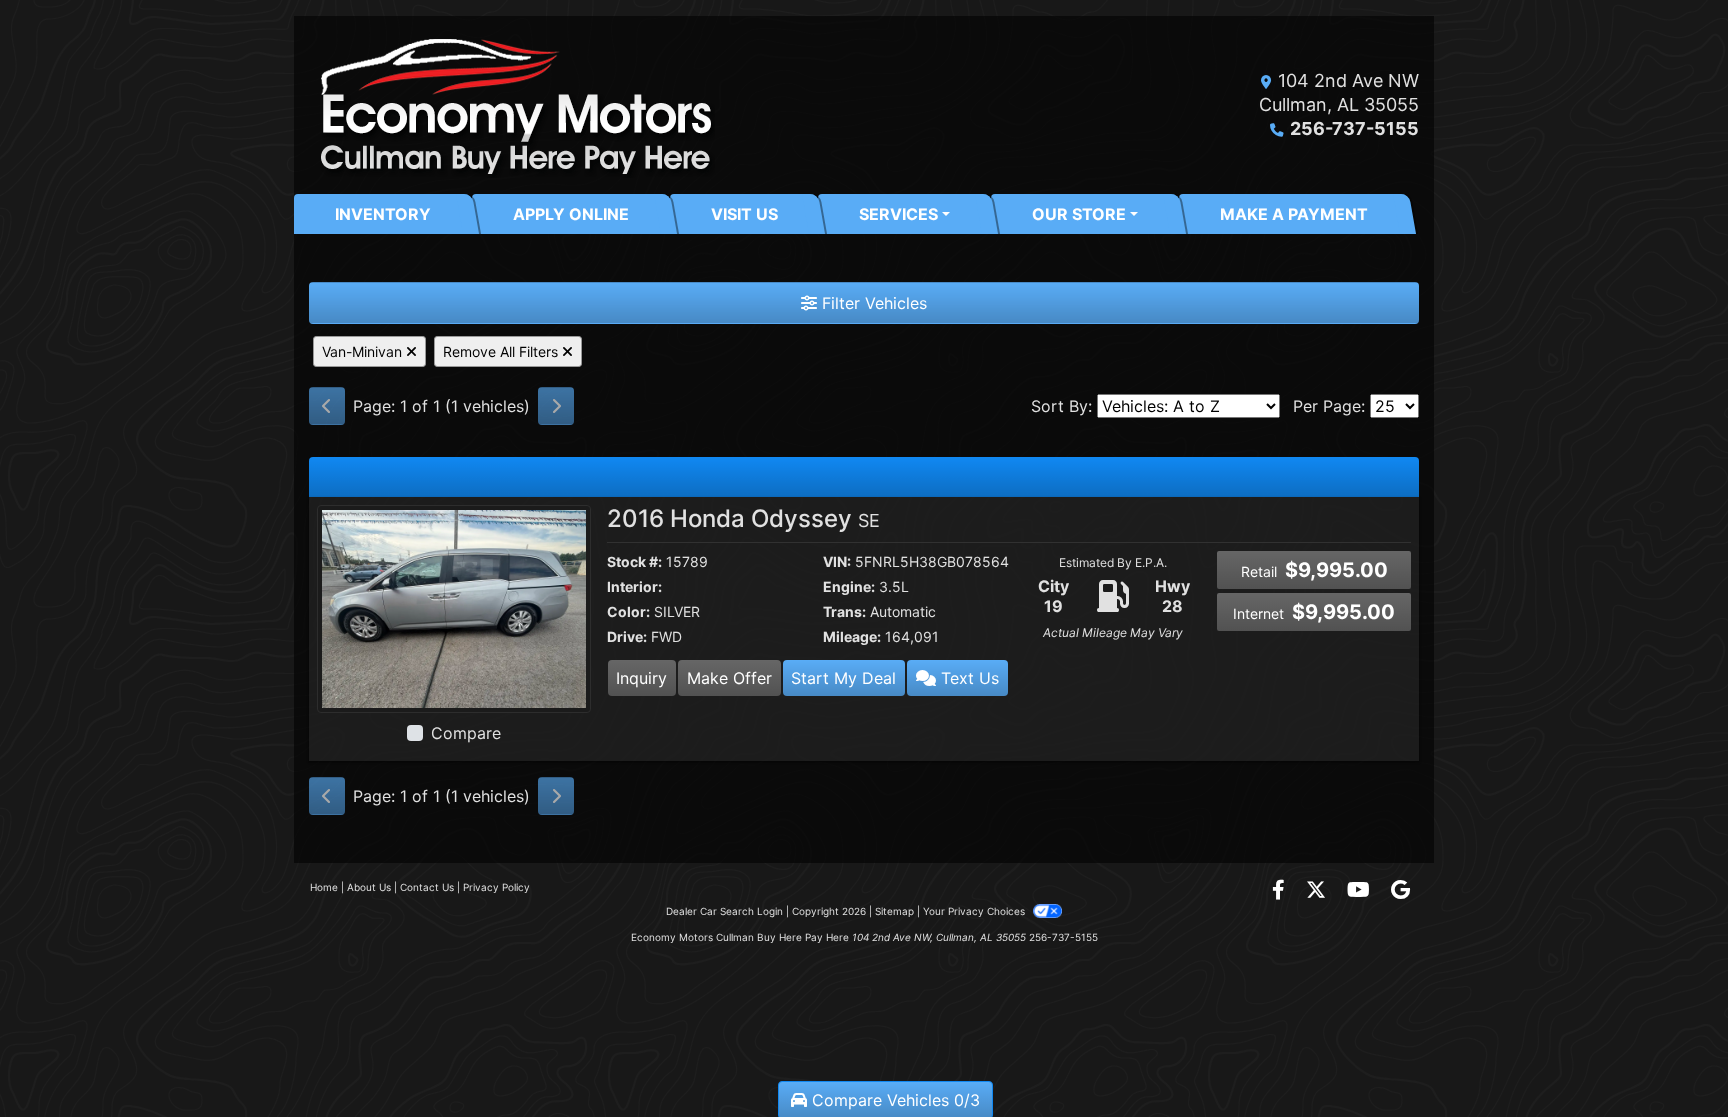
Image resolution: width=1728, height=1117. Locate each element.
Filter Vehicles (872, 303)
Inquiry (641, 678)
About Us (369, 887)
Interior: (634, 586)
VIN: (837, 561)
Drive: (627, 636)
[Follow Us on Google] (1400, 891)
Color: (628, 611)
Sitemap (894, 911)
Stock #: (634, 561)
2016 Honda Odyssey (743, 518)
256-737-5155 (1354, 128)
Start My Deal (843, 678)
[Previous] (327, 406)
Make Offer (729, 678)
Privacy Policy (496, 887)
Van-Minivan (364, 351)
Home (324, 887)
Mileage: (852, 636)
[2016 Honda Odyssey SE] (454, 607)
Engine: (849, 586)
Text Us (967, 678)
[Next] (556, 406)
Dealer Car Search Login (724, 911)
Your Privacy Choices (975, 911)
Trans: (844, 611)
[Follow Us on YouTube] (1361, 891)
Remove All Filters (502, 351)
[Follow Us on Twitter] (1318, 891)
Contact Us (427, 887)
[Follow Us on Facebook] (1281, 891)
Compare (466, 733)
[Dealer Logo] (512, 105)
